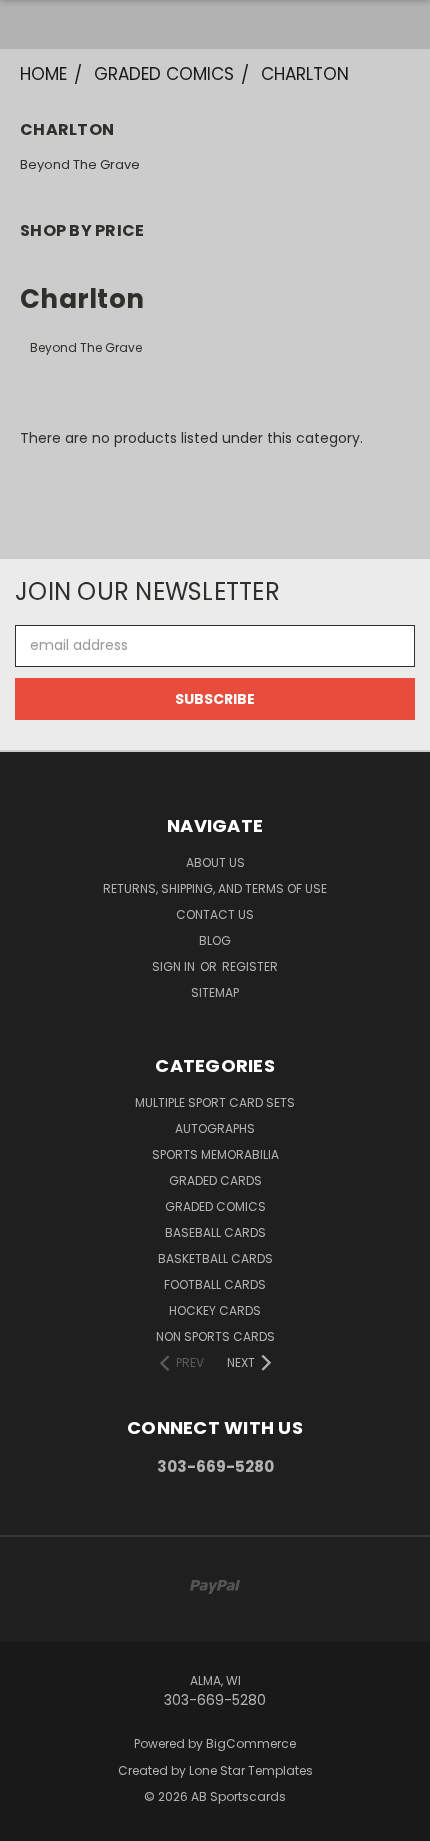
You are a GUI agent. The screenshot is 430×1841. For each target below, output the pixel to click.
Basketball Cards (215, 1258)
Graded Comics (215, 1206)
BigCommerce (251, 1743)
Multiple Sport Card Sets (215, 1102)
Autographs (215, 1128)
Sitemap (215, 992)
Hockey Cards (215, 1310)
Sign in (175, 966)
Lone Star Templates (251, 1770)
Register (250, 966)
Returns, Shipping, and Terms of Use (215, 888)
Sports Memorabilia (215, 1154)
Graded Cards (215, 1180)
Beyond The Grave (80, 164)
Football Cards (215, 1284)
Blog (215, 940)
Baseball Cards (215, 1232)
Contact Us (215, 914)
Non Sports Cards (215, 1336)
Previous (31, 1821)
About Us (215, 862)
